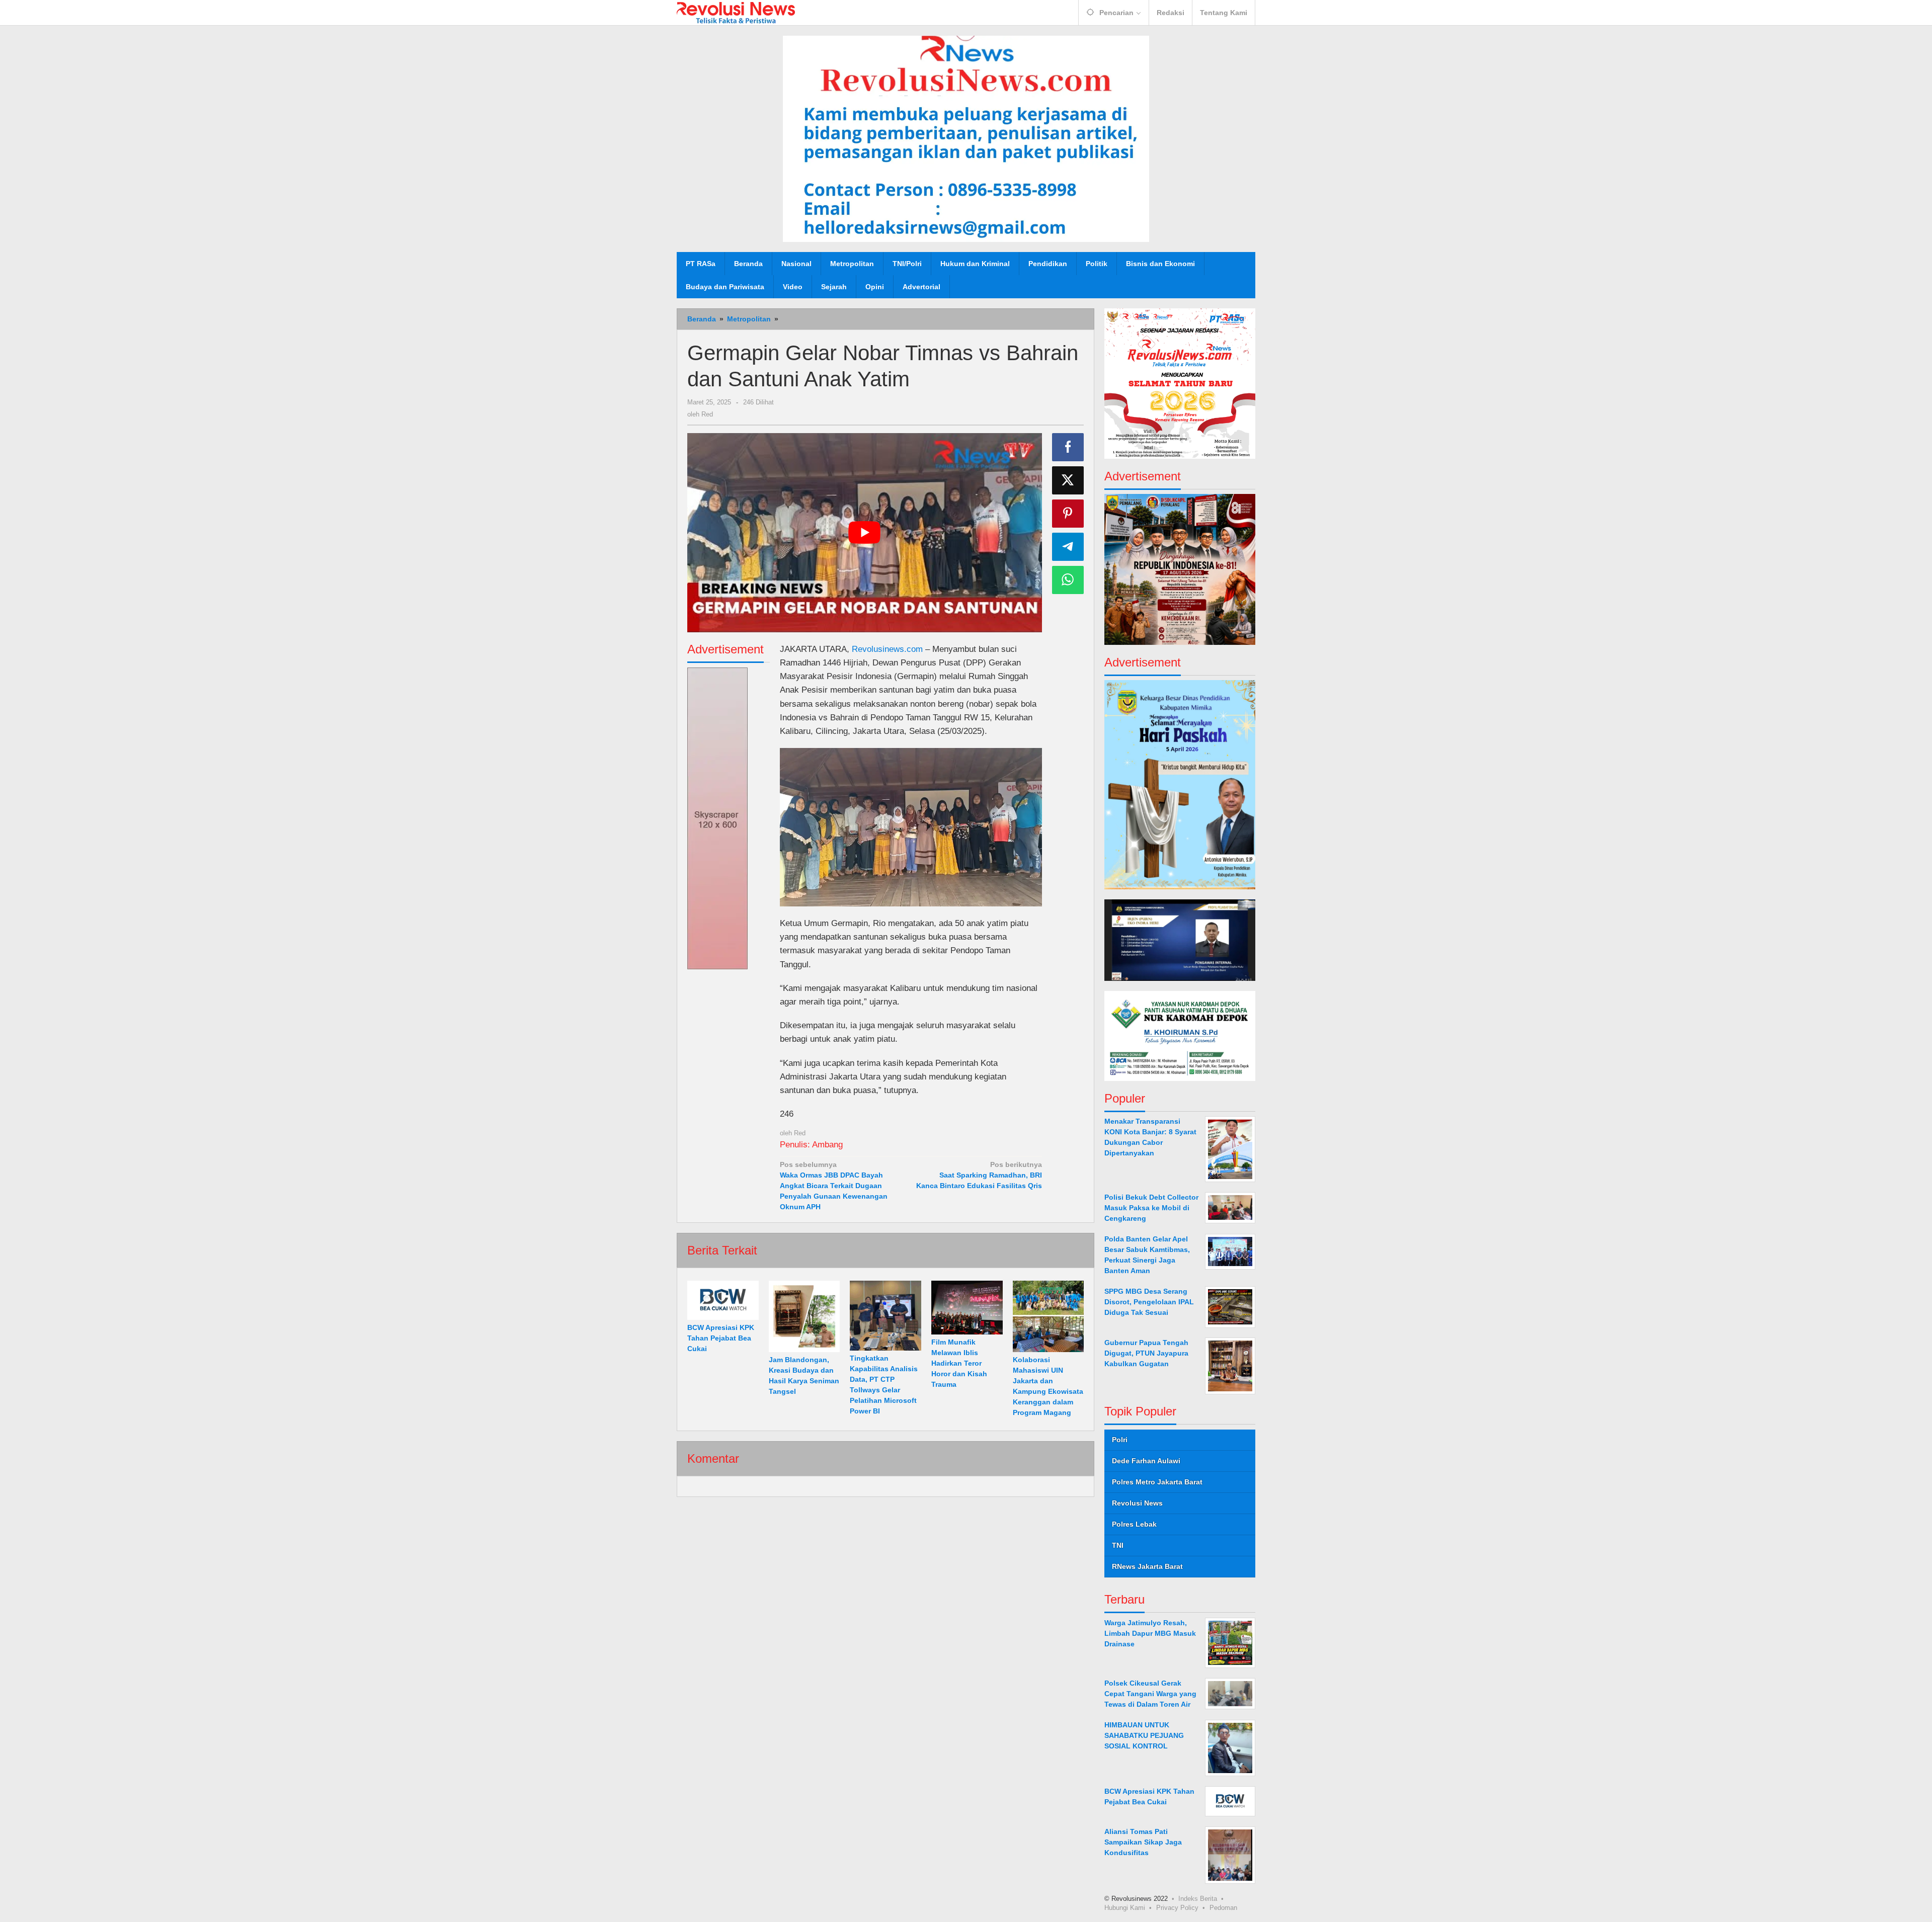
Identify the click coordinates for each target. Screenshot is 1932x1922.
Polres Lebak (1134, 1524)
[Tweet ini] (1068, 480)
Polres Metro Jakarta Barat (1157, 1482)
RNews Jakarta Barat (1147, 1566)
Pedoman (1223, 1907)
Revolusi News (1137, 1503)
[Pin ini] (1068, 514)
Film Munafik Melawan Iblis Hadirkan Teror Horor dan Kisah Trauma (959, 1363)
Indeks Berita (1198, 1898)
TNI (1118, 1545)
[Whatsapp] (1068, 580)
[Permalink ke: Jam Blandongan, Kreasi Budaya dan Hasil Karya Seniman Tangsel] (804, 1316)
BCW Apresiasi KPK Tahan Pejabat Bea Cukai (721, 1338)
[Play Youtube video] (865, 533)
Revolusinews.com (887, 649)
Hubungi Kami (1125, 1907)
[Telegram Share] (1068, 547)
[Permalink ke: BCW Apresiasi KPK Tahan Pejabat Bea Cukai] (723, 1300)
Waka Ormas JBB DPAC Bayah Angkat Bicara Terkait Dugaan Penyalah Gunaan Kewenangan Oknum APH (834, 1186)
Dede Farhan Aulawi (1146, 1461)
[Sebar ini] (1068, 447)
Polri (1120, 1440)
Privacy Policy (1177, 1907)
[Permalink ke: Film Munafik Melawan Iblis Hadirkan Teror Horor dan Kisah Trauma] (967, 1308)
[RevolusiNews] (736, 12)
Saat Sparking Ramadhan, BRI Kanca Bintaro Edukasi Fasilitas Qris (979, 1175)
